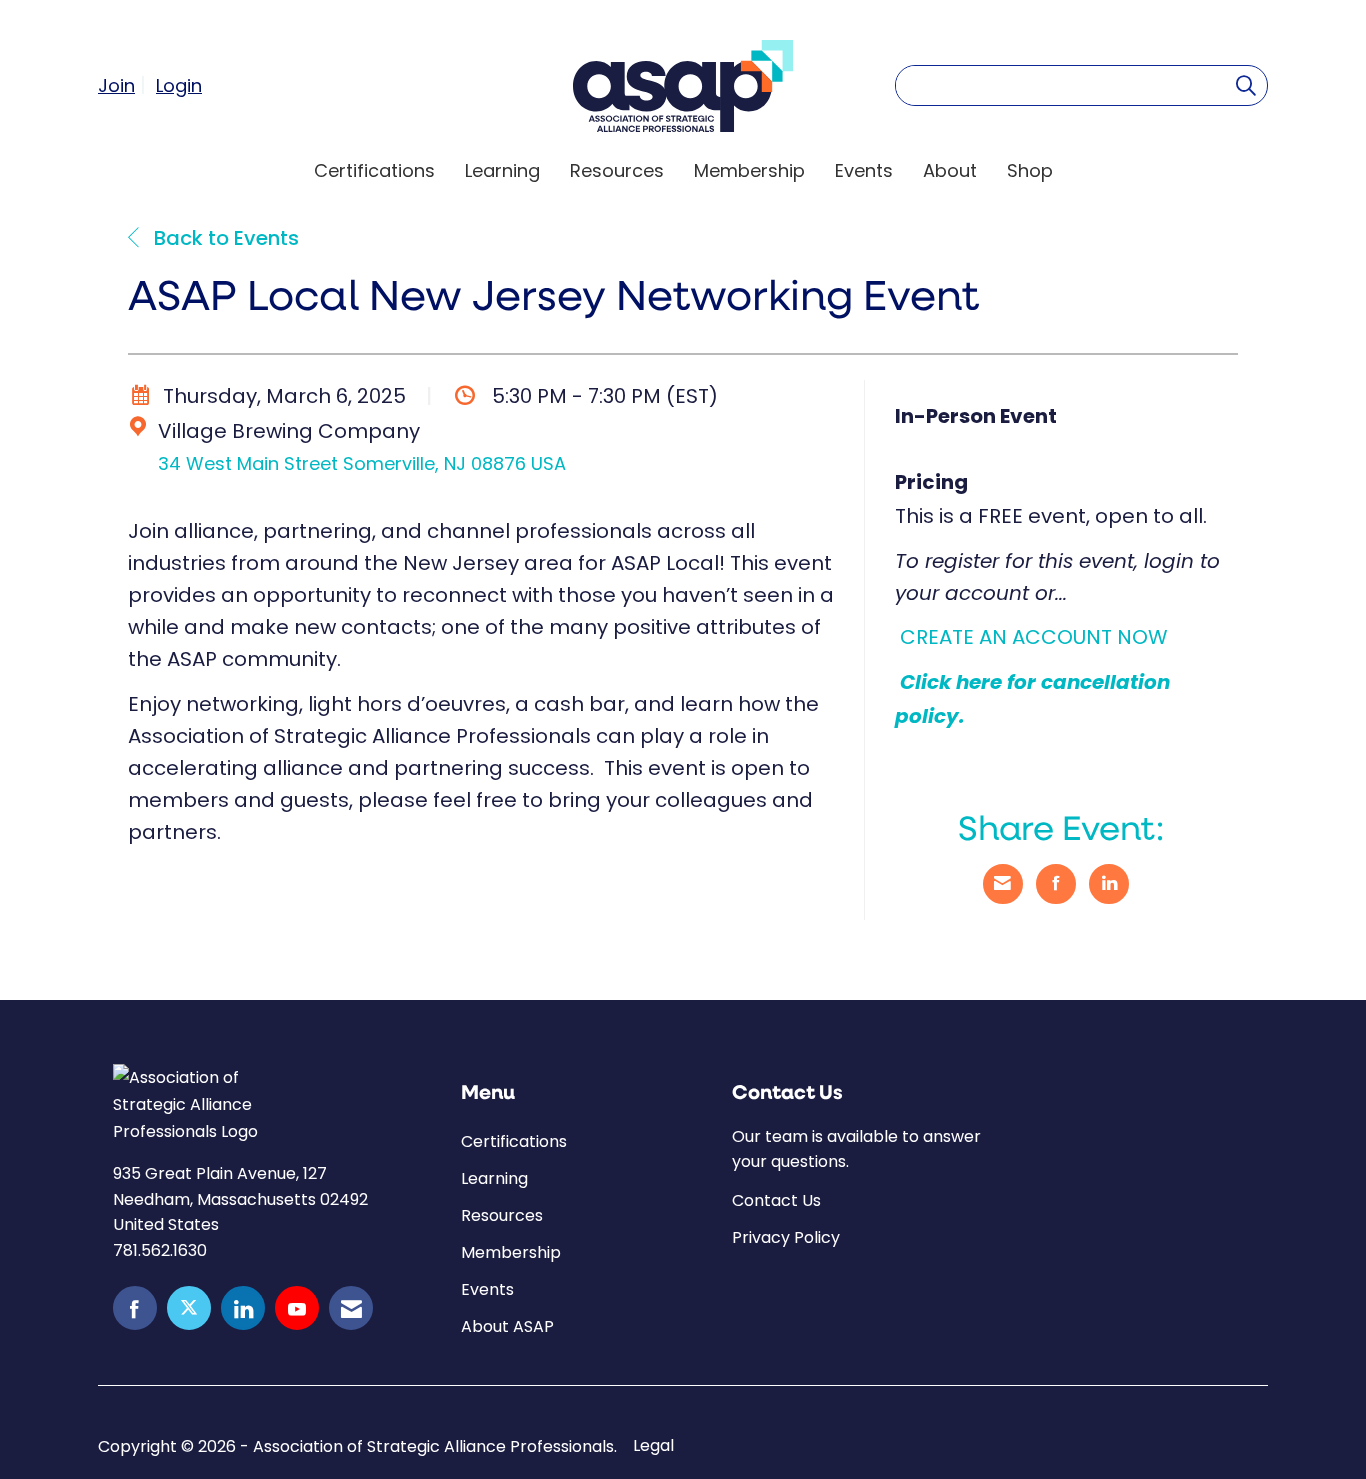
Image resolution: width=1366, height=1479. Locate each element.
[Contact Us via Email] (351, 1308)
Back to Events (224, 240)
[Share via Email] (1003, 884)
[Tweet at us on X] (189, 1308)
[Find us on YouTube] (297, 1308)
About (950, 170)
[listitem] (124, 85)
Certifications (374, 170)
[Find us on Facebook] (135, 1308)
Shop (1030, 170)
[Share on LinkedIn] (1109, 884)
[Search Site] (1246, 85)
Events (864, 170)
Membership (749, 170)
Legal (653, 1446)
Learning (502, 170)
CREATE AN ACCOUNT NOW (1034, 637)
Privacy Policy (786, 1237)
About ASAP (507, 1326)
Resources (617, 170)
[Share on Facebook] (1056, 884)
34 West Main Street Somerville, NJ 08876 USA (362, 463)
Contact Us (776, 1200)
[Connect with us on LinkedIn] (243, 1308)
